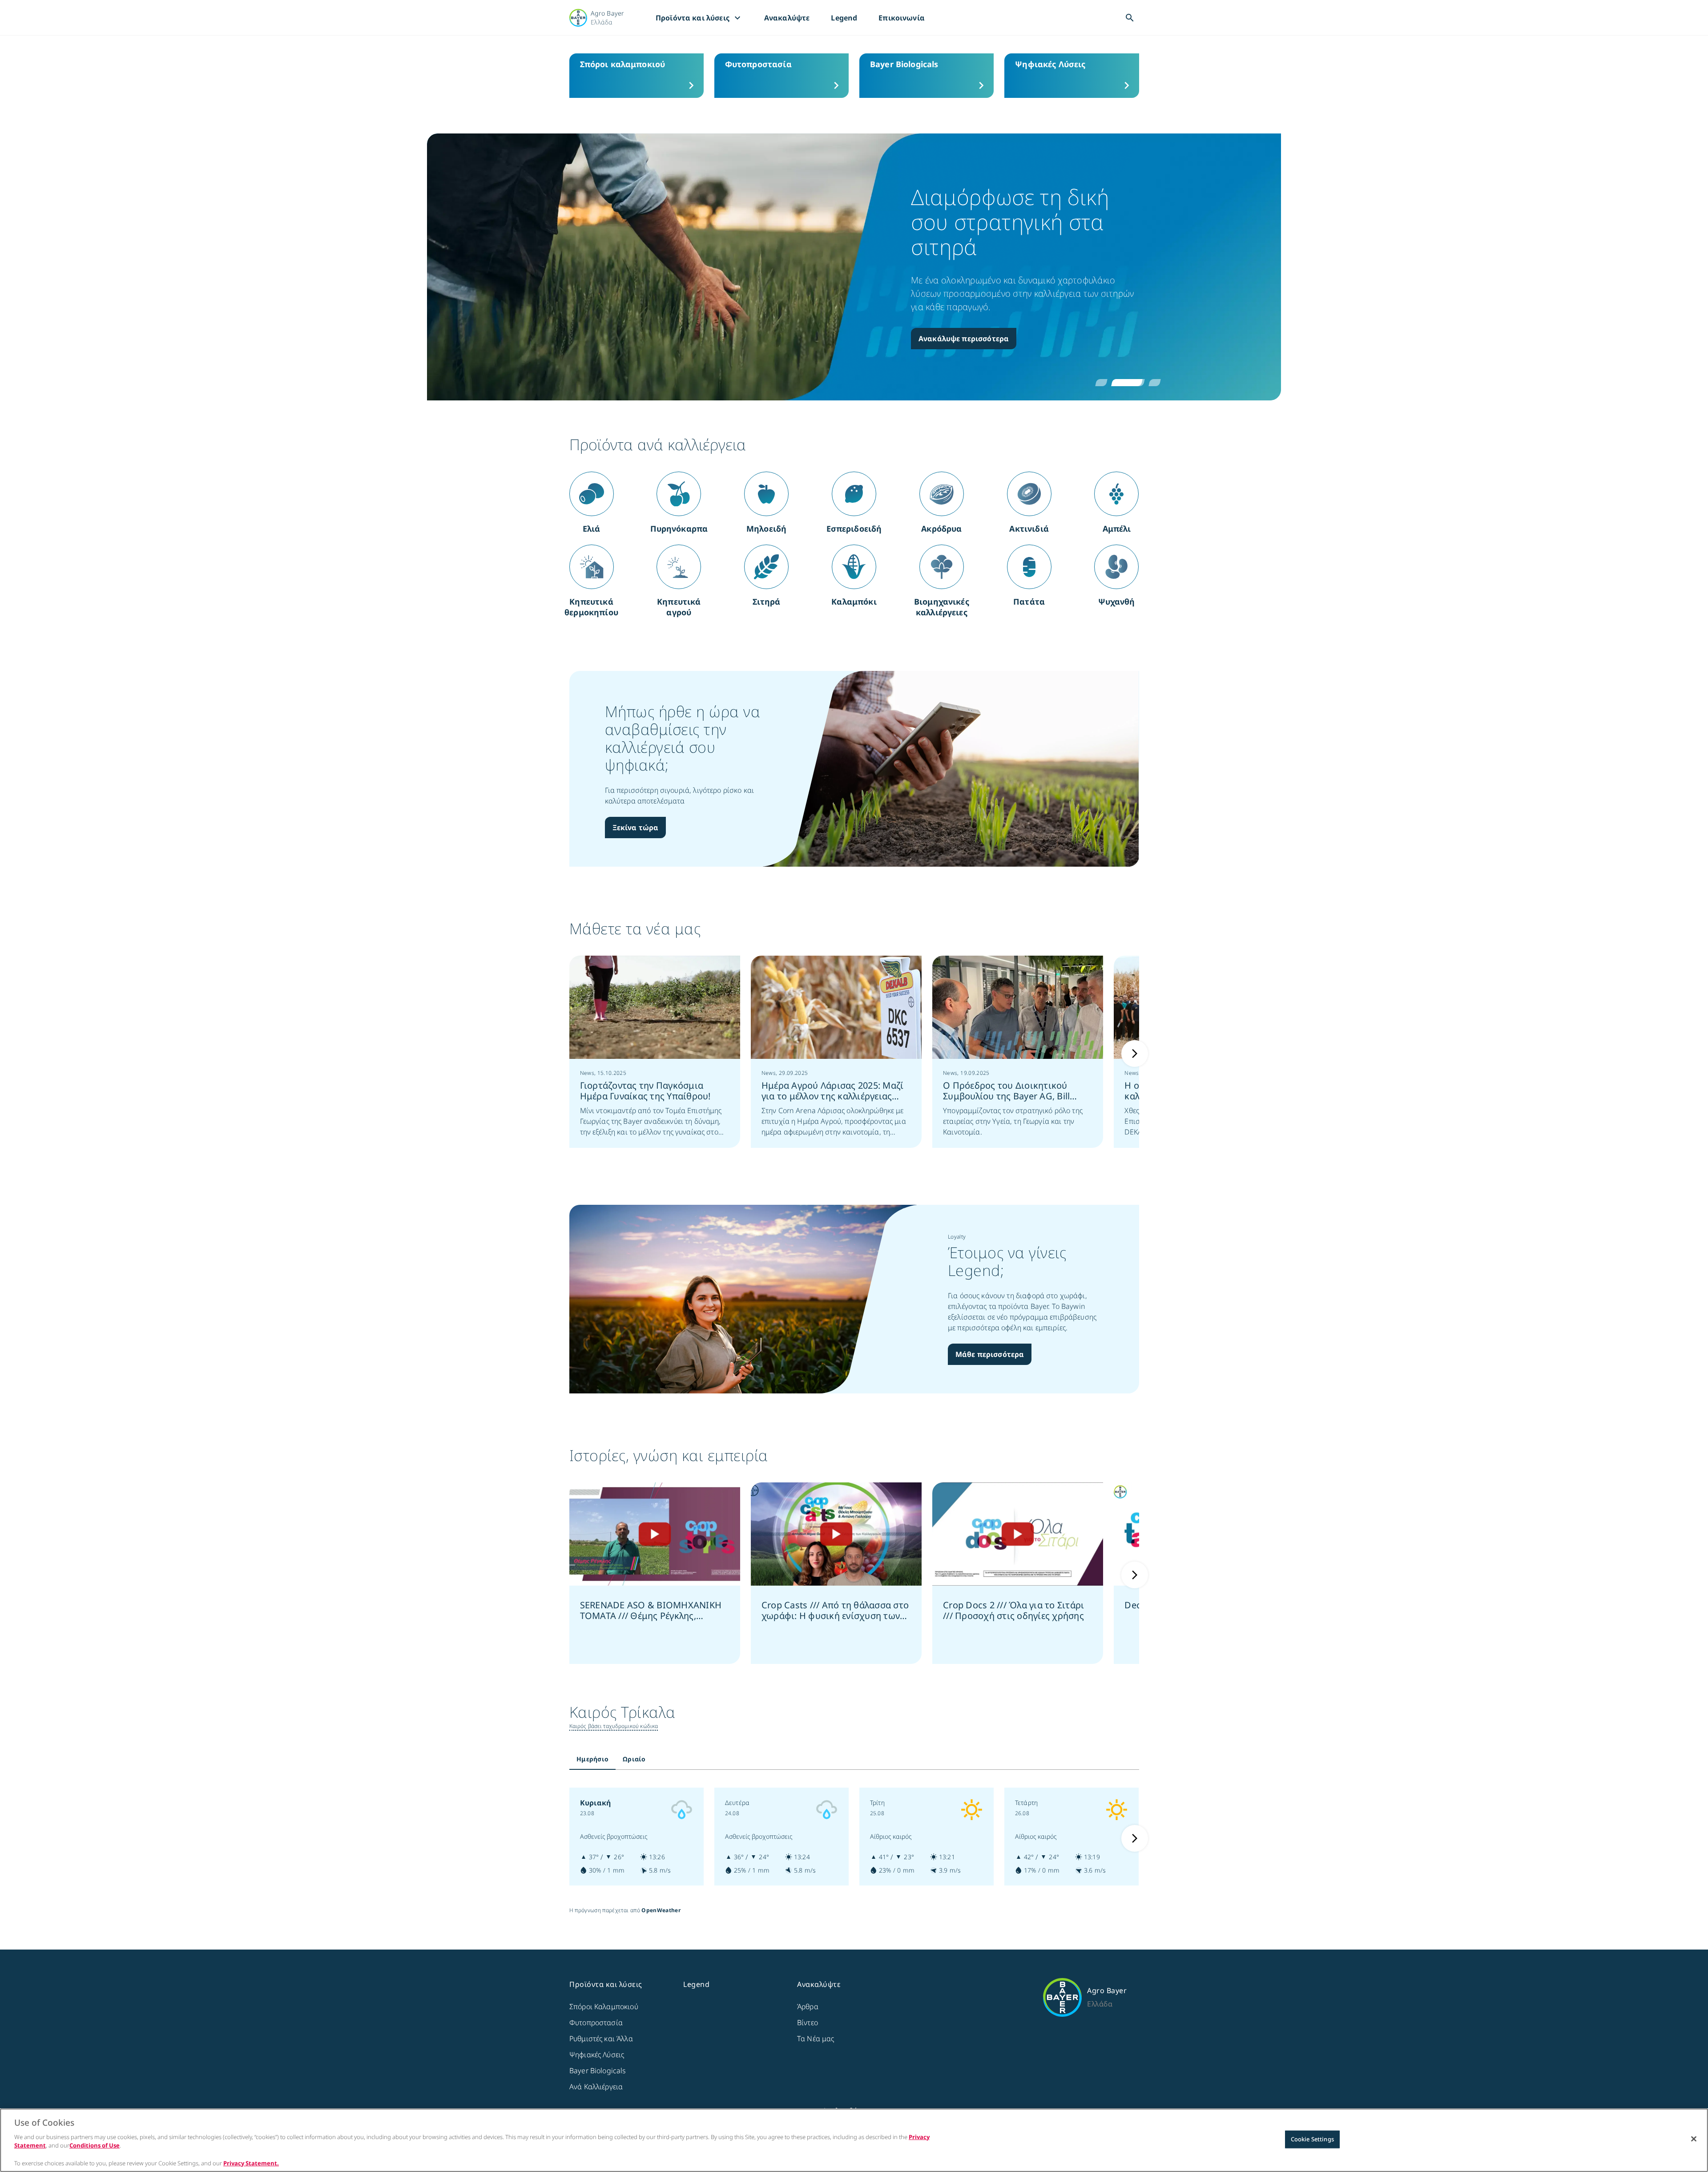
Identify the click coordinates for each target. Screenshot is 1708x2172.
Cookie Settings (1312, 2139)
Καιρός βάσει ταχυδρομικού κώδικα (614, 1726)
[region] (854, 2140)
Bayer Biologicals (598, 2071)
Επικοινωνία (902, 18)
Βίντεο (808, 2023)
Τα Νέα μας (816, 2039)
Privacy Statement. (251, 2163)
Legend (844, 18)
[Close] (1694, 2139)
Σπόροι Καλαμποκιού (604, 2006)
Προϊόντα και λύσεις (699, 18)
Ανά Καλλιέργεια (596, 2087)
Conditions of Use (95, 2145)
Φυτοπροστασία (596, 2023)
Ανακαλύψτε (787, 18)
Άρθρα (808, 2006)
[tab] (592, 1759)
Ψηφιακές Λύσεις (597, 2055)
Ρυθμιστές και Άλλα (601, 2039)
